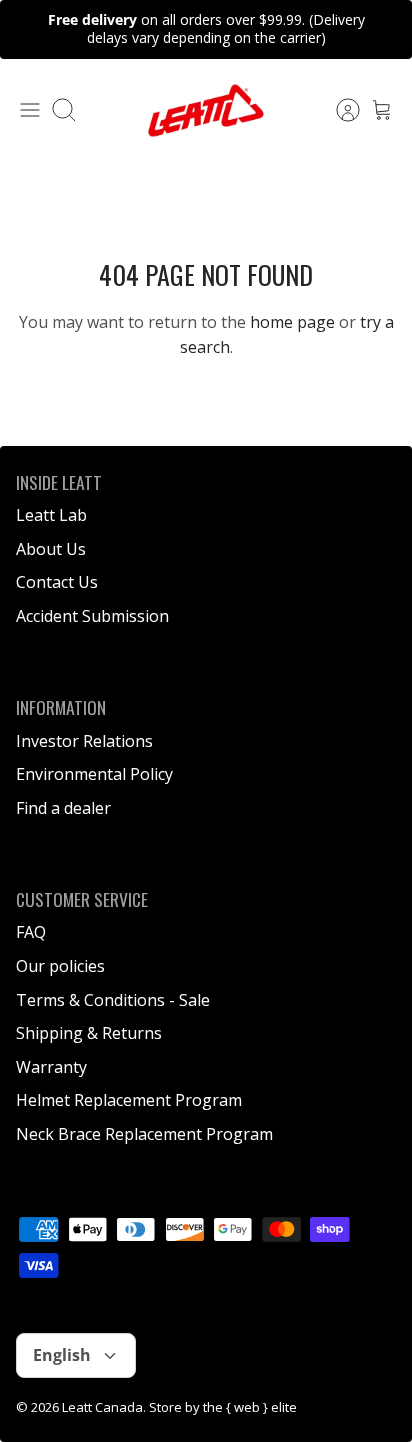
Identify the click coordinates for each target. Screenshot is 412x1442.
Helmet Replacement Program (129, 1100)
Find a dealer (63, 808)
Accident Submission (92, 616)
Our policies (60, 966)
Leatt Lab (51, 515)
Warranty (51, 1067)
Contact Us (57, 582)
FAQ (31, 932)
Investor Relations (84, 741)
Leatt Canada (102, 1407)
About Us (51, 549)
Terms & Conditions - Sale (113, 1000)
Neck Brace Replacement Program (144, 1134)
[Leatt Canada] (206, 110)
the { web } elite (250, 1407)
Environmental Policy (94, 774)
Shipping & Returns (89, 1033)
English (62, 1355)
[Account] (338, 110)
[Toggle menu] (30, 110)
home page (292, 322)
